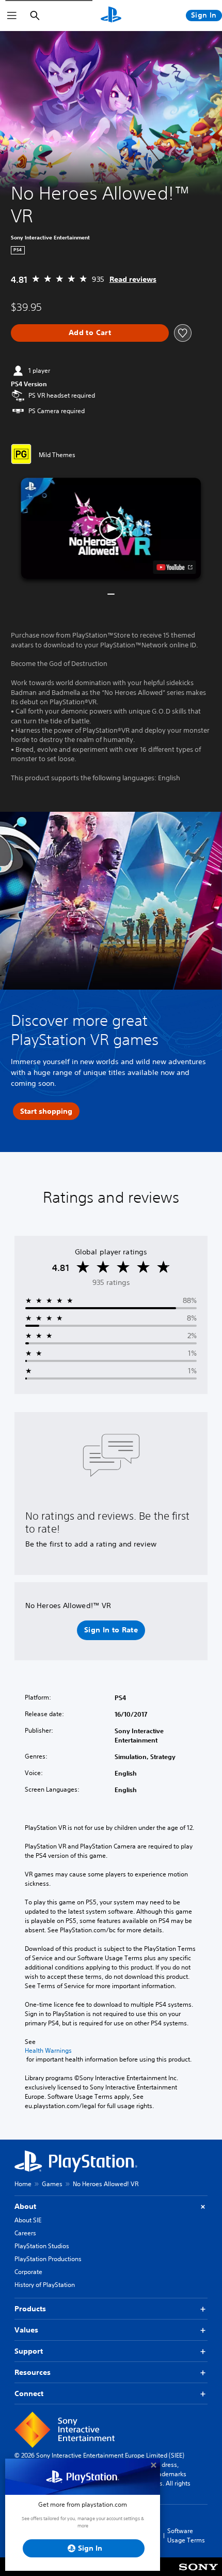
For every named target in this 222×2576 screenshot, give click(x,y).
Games (52, 2184)
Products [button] (30, 2309)
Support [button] (29, 2351)
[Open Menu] (12, 16)
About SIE (28, 2220)
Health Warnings (48, 2051)
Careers (25, 2233)
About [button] (25, 2206)
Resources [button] (33, 2372)
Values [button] (26, 2330)
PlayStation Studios (42, 2246)
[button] (111, 528)
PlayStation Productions (48, 2259)
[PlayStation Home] (111, 16)
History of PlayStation (45, 2285)
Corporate (28, 2272)
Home (23, 2184)
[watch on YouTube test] (175, 567)
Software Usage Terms (186, 2535)
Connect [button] (29, 2393)
